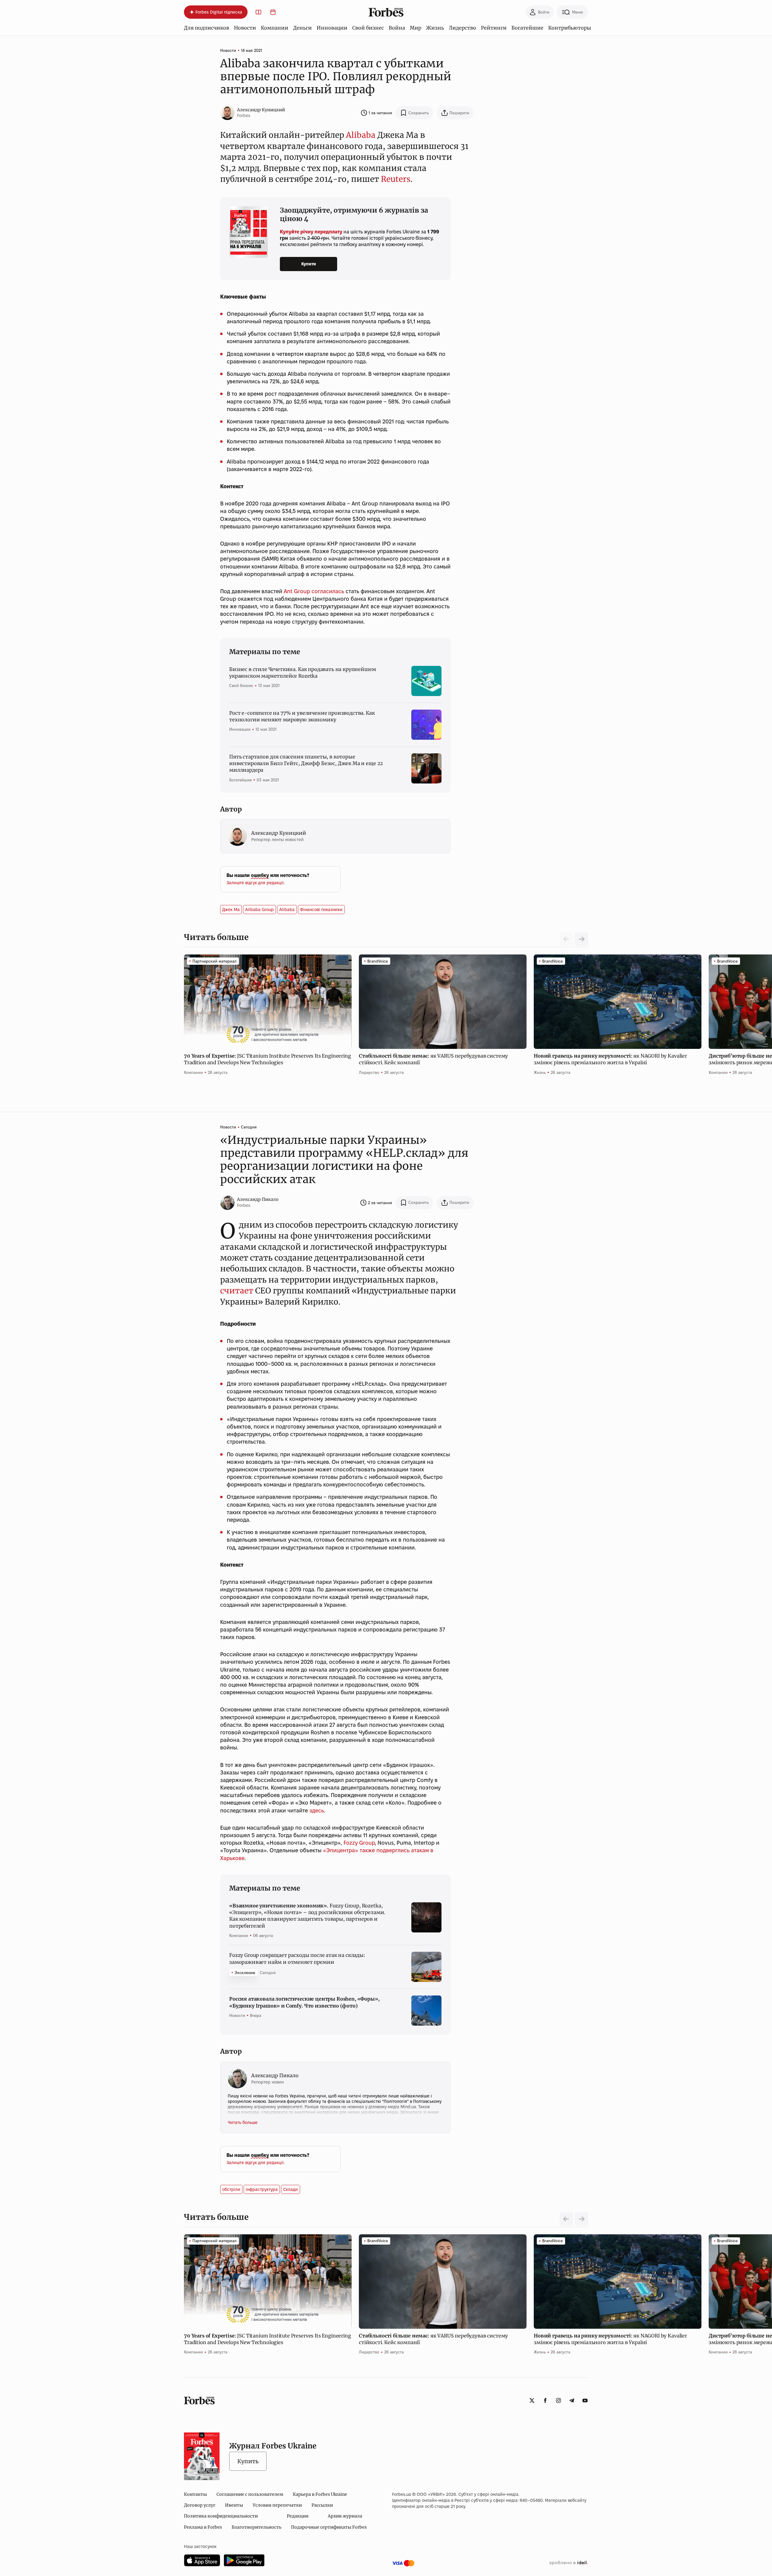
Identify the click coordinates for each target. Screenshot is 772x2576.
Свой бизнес (368, 28)
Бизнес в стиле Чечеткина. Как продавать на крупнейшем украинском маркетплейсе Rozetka (303, 672)
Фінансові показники (321, 910)
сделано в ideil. (568, 2563)
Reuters (396, 179)
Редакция (298, 2516)
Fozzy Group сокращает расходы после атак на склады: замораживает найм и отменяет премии (297, 1958)
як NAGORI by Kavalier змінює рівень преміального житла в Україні (610, 1059)
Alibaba (361, 135)
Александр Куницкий (261, 110)
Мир (416, 28)
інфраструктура (262, 2189)
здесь (317, 1810)
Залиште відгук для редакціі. (256, 883)
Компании (275, 28)
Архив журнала (345, 2516)
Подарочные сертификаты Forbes (329, 2527)
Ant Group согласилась (314, 591)
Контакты (195, 2494)
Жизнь (435, 28)
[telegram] (572, 2400)
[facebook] (545, 2400)
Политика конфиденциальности (221, 2516)
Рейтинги (494, 28)
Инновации (332, 28)
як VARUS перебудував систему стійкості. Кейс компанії (433, 1059)
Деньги (302, 28)
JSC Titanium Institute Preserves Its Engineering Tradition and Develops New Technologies (267, 1059)
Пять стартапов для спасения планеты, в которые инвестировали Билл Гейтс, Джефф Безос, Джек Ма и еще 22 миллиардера (306, 763)
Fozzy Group (359, 1843)
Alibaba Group (259, 910)
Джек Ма (231, 910)
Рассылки (322, 2505)
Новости (245, 28)
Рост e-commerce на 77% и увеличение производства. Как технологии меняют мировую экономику (302, 716)
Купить (248, 2461)
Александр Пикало (258, 1199)
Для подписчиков (207, 28)
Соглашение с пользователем (250, 2494)
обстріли (231, 2189)
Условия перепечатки (277, 2505)
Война (397, 28)
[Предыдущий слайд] (566, 2219)
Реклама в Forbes (203, 2527)
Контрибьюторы (570, 28)
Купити (309, 264)
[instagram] (558, 2400)
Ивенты (234, 2505)
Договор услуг (200, 2505)
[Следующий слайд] (581, 939)
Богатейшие (527, 28)
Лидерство (462, 28)
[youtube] (585, 2400)
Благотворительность (256, 2527)
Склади (291, 2189)
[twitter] (532, 2400)
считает (237, 1291)
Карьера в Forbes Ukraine (320, 2494)
